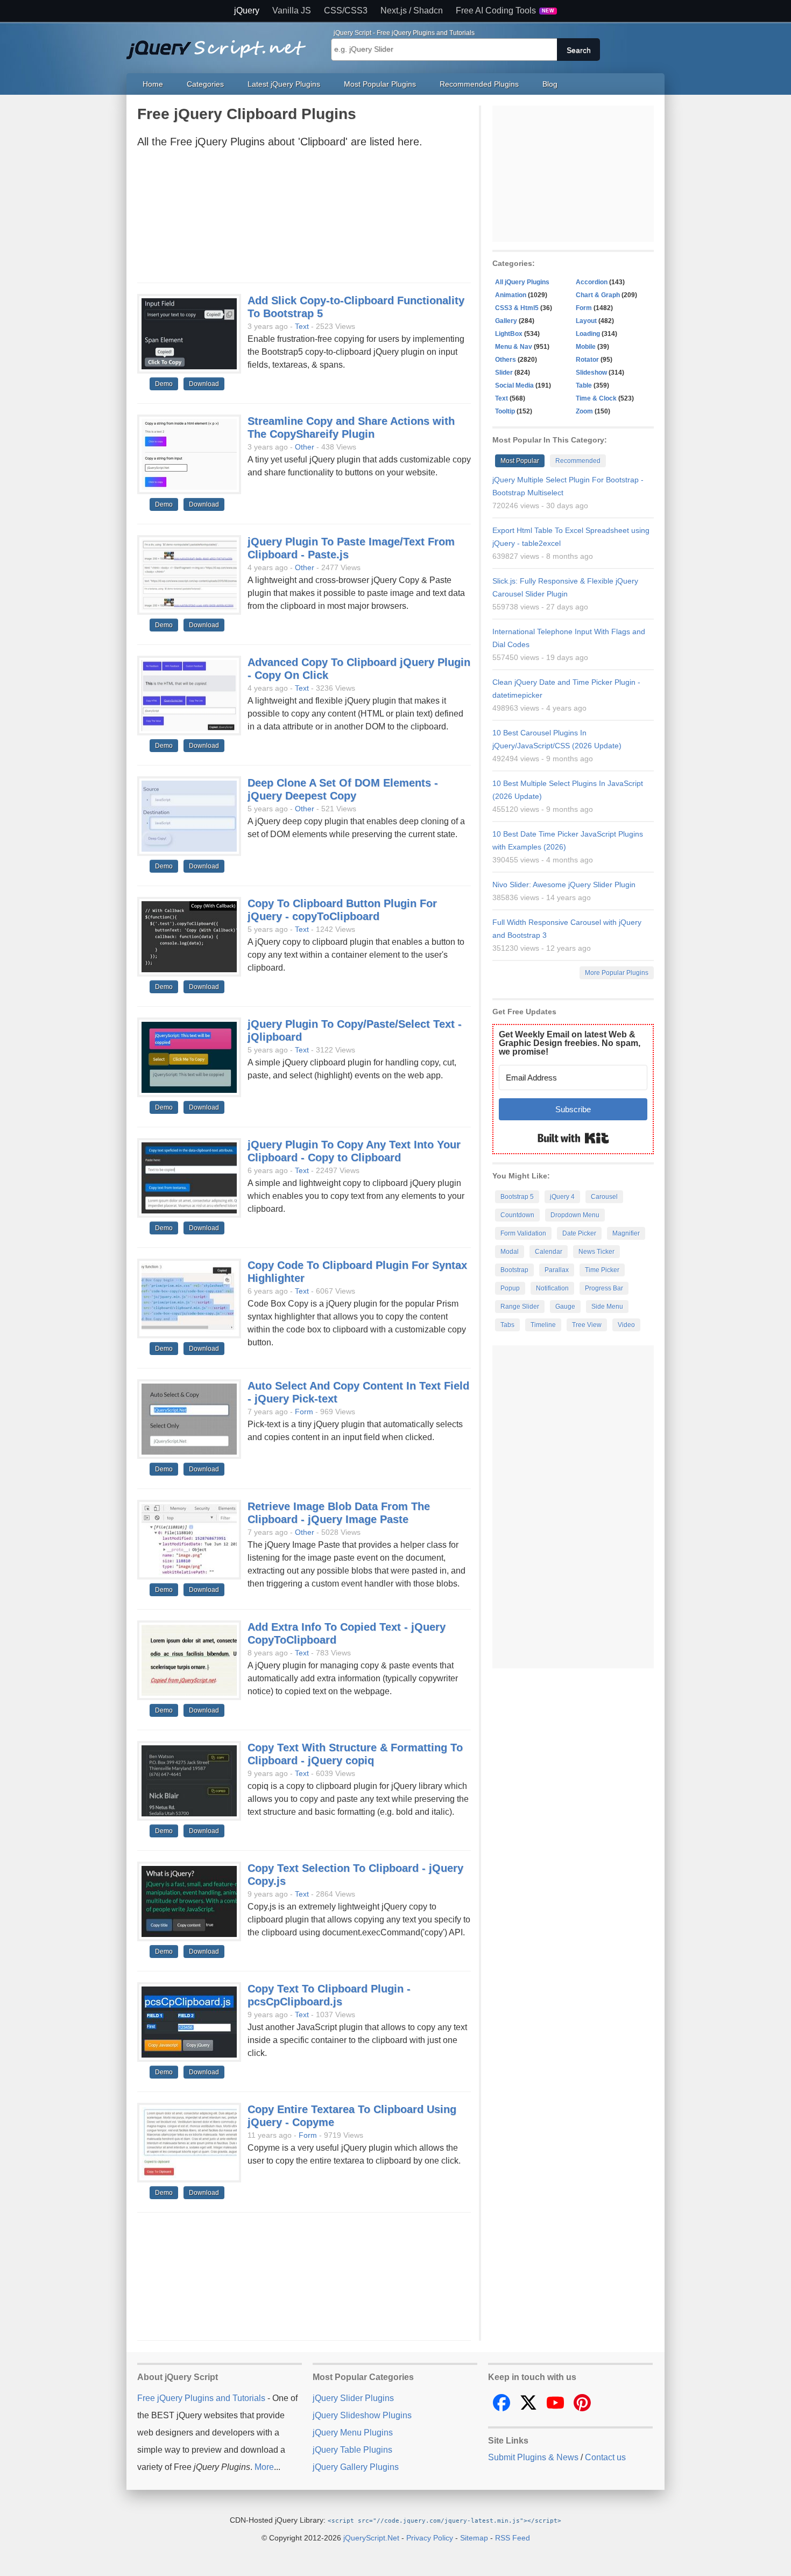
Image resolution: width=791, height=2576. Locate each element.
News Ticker (596, 1252)
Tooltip (505, 411)
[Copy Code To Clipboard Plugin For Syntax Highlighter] (189, 1299)
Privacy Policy (430, 2538)
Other (305, 447)
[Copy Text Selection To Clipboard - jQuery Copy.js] (189, 1902)
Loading (588, 334)
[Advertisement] (304, 219)
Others (506, 360)
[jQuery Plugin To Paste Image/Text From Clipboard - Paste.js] (189, 575)
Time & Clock (596, 398)
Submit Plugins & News (533, 2457)
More (264, 2467)
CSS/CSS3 (346, 11)
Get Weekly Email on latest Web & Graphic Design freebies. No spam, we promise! (570, 1043)
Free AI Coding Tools (505, 11)
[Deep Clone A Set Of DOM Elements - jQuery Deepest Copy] (189, 817)
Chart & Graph (598, 295)
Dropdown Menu (575, 1215)
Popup (510, 1288)
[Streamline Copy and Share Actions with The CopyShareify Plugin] (189, 455)
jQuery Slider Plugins (353, 2398)
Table (584, 385)
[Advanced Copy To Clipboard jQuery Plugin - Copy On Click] (189, 696)
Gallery (506, 321)
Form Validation (523, 1233)
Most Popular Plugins (380, 84)
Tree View (587, 1325)
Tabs (507, 1325)
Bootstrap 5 (517, 1197)
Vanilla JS (292, 11)
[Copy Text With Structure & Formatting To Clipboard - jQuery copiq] (189, 1781)
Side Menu (607, 1307)
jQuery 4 (562, 1197)
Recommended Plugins (479, 84)
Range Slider (520, 1307)
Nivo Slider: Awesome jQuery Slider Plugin (564, 885)
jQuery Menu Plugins (353, 2433)
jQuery (247, 11)
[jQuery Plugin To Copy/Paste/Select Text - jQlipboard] (189, 1058)
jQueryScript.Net (371, 2538)
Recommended (578, 461)
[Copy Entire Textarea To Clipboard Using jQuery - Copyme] (189, 2143)
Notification (552, 1288)
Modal (510, 1252)
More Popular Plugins (617, 973)
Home (153, 84)
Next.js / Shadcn (412, 11)
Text (302, 326)
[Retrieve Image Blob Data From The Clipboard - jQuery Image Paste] (189, 1540)
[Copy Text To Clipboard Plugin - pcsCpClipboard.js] (189, 2023)
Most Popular (520, 461)
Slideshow (591, 373)
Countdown (517, 1215)
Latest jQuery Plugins (284, 84)
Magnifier (626, 1233)
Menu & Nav (514, 347)
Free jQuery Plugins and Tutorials (221, 44)
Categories (205, 84)
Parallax (557, 1270)
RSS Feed (513, 2538)
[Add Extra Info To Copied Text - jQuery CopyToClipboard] (189, 1661)
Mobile (586, 347)
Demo (164, 384)
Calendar (549, 1252)
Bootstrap (514, 1270)
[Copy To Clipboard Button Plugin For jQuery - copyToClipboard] (189, 937)
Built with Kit (573, 1138)
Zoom (584, 411)
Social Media (514, 385)
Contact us (605, 2457)
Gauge (565, 1307)
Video (626, 1325)
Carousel (604, 1197)
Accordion (592, 282)
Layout (586, 321)
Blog (550, 84)
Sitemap (474, 2538)
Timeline (543, 1325)
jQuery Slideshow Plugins (362, 2415)
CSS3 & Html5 (517, 308)
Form (304, 1412)
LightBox (509, 334)
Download (204, 384)
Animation (511, 295)
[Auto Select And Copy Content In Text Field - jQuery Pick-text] (189, 1420)
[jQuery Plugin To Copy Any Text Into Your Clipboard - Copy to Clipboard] (189, 1178)
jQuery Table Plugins (352, 2450)
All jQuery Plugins (522, 282)
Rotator (587, 360)
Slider (504, 373)
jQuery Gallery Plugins (356, 2467)
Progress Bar (604, 1288)
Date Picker (579, 1233)
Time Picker (602, 1270)
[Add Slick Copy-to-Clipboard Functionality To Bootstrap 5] (189, 334)
